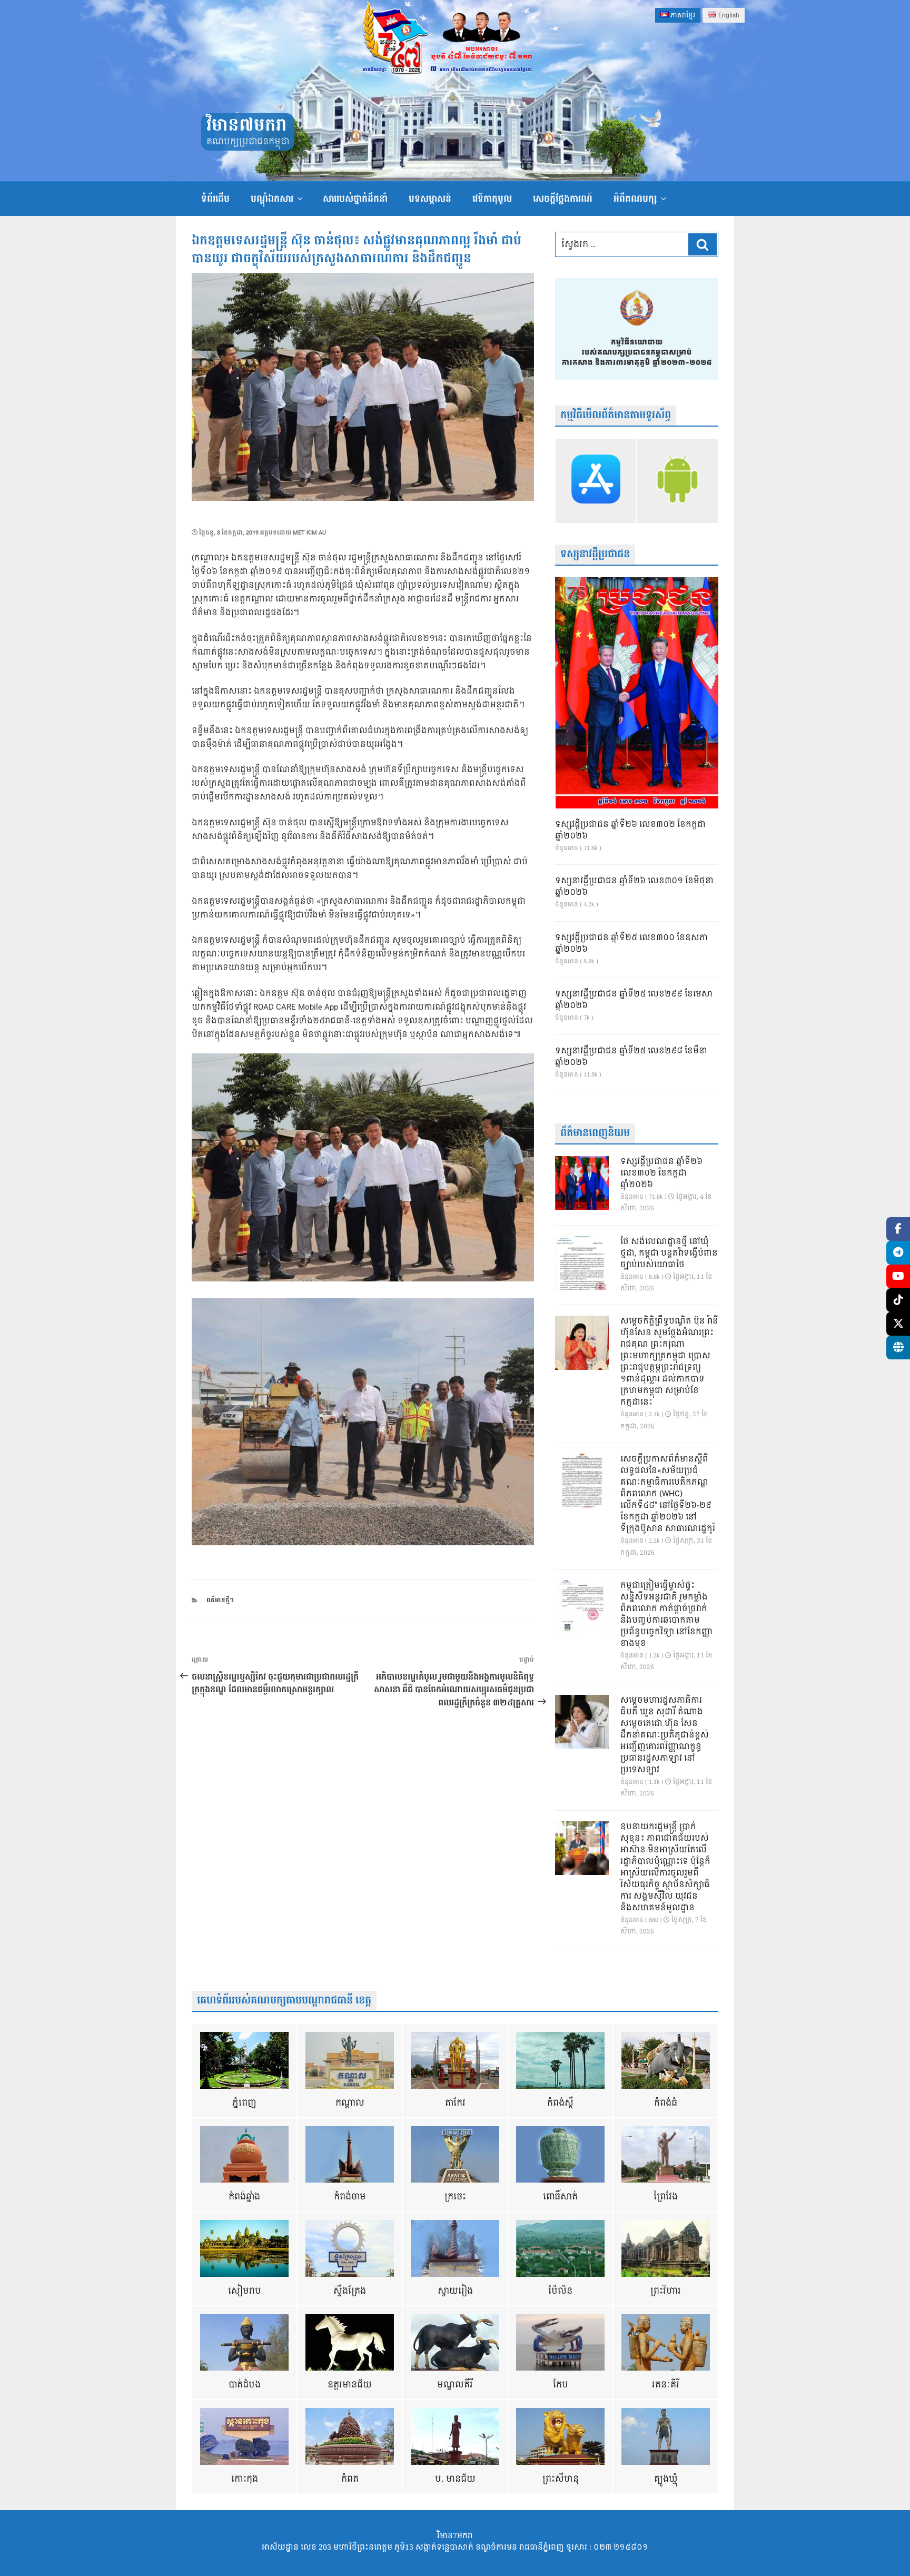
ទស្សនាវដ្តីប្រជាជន (595, 554)
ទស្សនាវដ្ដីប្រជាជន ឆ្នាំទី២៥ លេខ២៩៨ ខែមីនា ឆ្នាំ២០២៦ (631, 1057)
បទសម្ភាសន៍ (430, 199)
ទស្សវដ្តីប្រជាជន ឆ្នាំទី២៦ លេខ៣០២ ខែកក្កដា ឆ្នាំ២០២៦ (630, 831)
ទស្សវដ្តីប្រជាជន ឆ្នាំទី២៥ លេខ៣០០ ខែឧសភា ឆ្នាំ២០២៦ (631, 944)
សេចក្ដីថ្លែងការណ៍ (563, 199)
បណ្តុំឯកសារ (272, 199)
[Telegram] (898, 1253)
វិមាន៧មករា (246, 126)
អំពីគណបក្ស (635, 199)
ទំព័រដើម (215, 199)
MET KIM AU (309, 533)
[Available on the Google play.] (677, 481)
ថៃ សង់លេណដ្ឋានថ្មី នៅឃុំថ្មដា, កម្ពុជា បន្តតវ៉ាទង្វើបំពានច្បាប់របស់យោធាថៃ (669, 1254)
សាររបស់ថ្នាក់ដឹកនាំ (355, 199)
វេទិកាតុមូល (492, 199)
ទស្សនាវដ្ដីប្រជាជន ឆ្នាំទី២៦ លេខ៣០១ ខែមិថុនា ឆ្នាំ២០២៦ (634, 887)
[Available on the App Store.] (596, 481)
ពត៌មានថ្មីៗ (220, 1600)
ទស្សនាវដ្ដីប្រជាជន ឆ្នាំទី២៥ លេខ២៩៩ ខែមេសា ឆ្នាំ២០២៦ (634, 1000)
